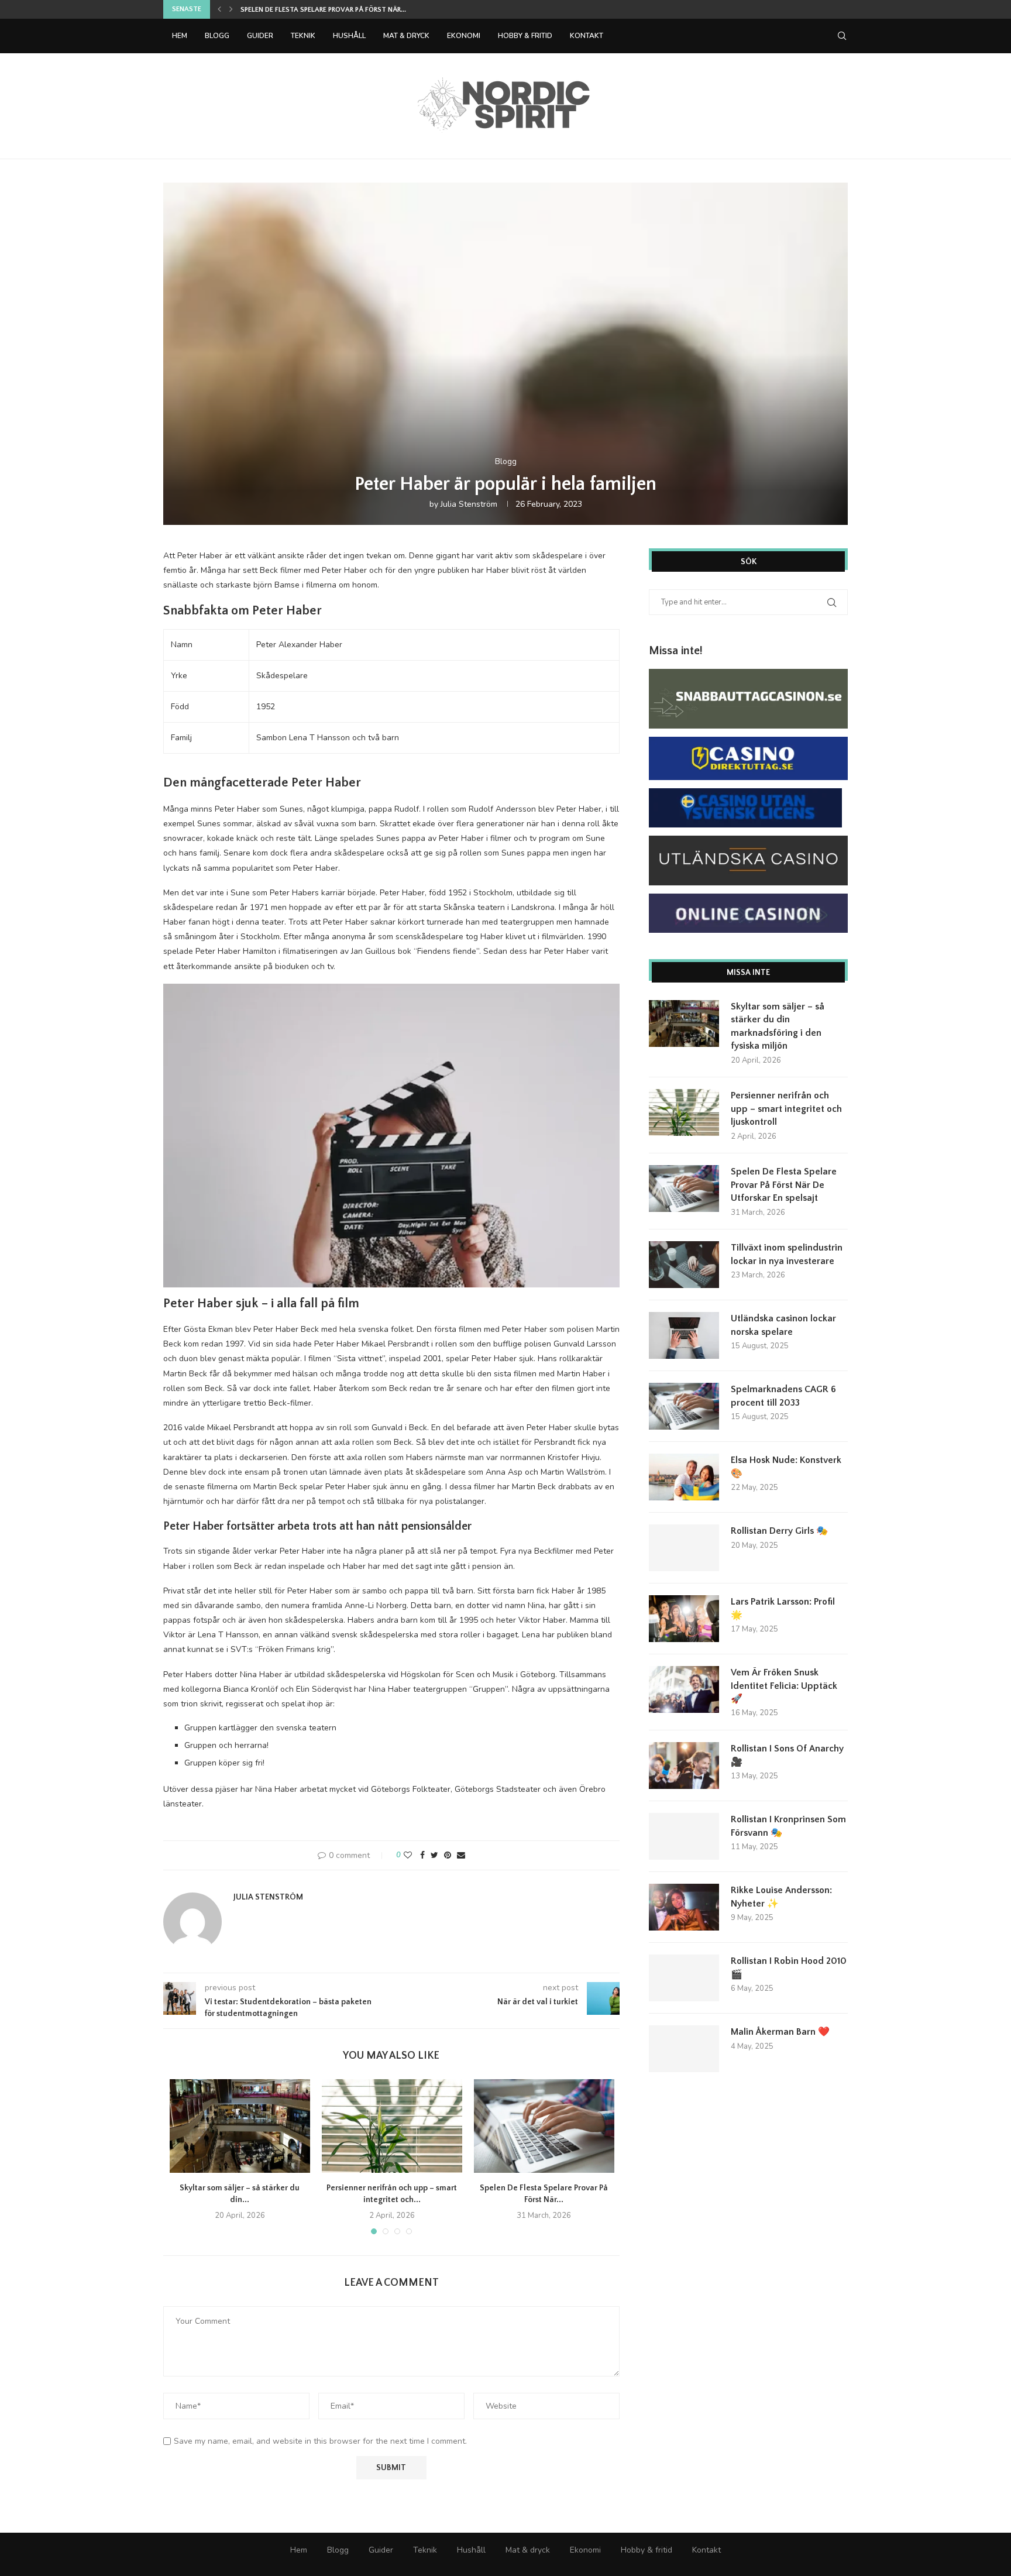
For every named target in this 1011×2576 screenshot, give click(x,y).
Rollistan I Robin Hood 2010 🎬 (789, 1967)
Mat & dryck (406, 36)
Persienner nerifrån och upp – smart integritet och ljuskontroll (786, 1109)
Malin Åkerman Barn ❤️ (780, 2032)
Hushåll (349, 36)
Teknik (303, 36)
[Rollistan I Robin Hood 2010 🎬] (684, 1978)
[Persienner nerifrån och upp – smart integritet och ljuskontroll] (392, 2126)
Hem (180, 36)
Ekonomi (464, 36)
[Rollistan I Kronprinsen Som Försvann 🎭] (684, 1836)
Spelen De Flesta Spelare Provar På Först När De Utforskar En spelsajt (784, 1185)
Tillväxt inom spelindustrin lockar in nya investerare (339, 10)
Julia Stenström (469, 504)
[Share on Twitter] (434, 1855)
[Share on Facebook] (422, 1855)
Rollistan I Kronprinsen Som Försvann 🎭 (788, 1826)
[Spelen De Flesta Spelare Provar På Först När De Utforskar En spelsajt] (544, 2126)
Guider (260, 36)
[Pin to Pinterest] (448, 1855)
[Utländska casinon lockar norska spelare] (684, 1335)
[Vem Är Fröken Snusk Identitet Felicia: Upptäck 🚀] (684, 1689)
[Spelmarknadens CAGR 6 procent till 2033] (684, 1406)
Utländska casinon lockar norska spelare (783, 1325)
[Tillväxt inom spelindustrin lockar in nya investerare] (684, 1265)
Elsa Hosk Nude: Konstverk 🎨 (786, 1466)
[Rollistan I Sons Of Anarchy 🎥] (684, 1766)
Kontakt (587, 36)
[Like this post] (408, 1855)
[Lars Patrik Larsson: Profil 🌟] (684, 1619)
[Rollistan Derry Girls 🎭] (684, 1548)
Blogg (217, 36)
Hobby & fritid (525, 36)
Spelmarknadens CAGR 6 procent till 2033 (783, 1396)
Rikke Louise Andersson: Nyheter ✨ (781, 1897)
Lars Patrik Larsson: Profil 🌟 (783, 1608)
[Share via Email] (461, 1855)
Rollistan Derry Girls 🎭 (779, 1531)
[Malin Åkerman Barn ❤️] (684, 2049)
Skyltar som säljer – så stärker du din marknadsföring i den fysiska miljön (778, 1026)
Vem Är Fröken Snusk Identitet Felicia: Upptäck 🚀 (784, 1686)
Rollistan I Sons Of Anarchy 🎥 (787, 1755)
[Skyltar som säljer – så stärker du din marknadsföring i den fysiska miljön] (240, 2126)
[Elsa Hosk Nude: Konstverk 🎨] (684, 1477)
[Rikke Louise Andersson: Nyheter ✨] (684, 1907)
